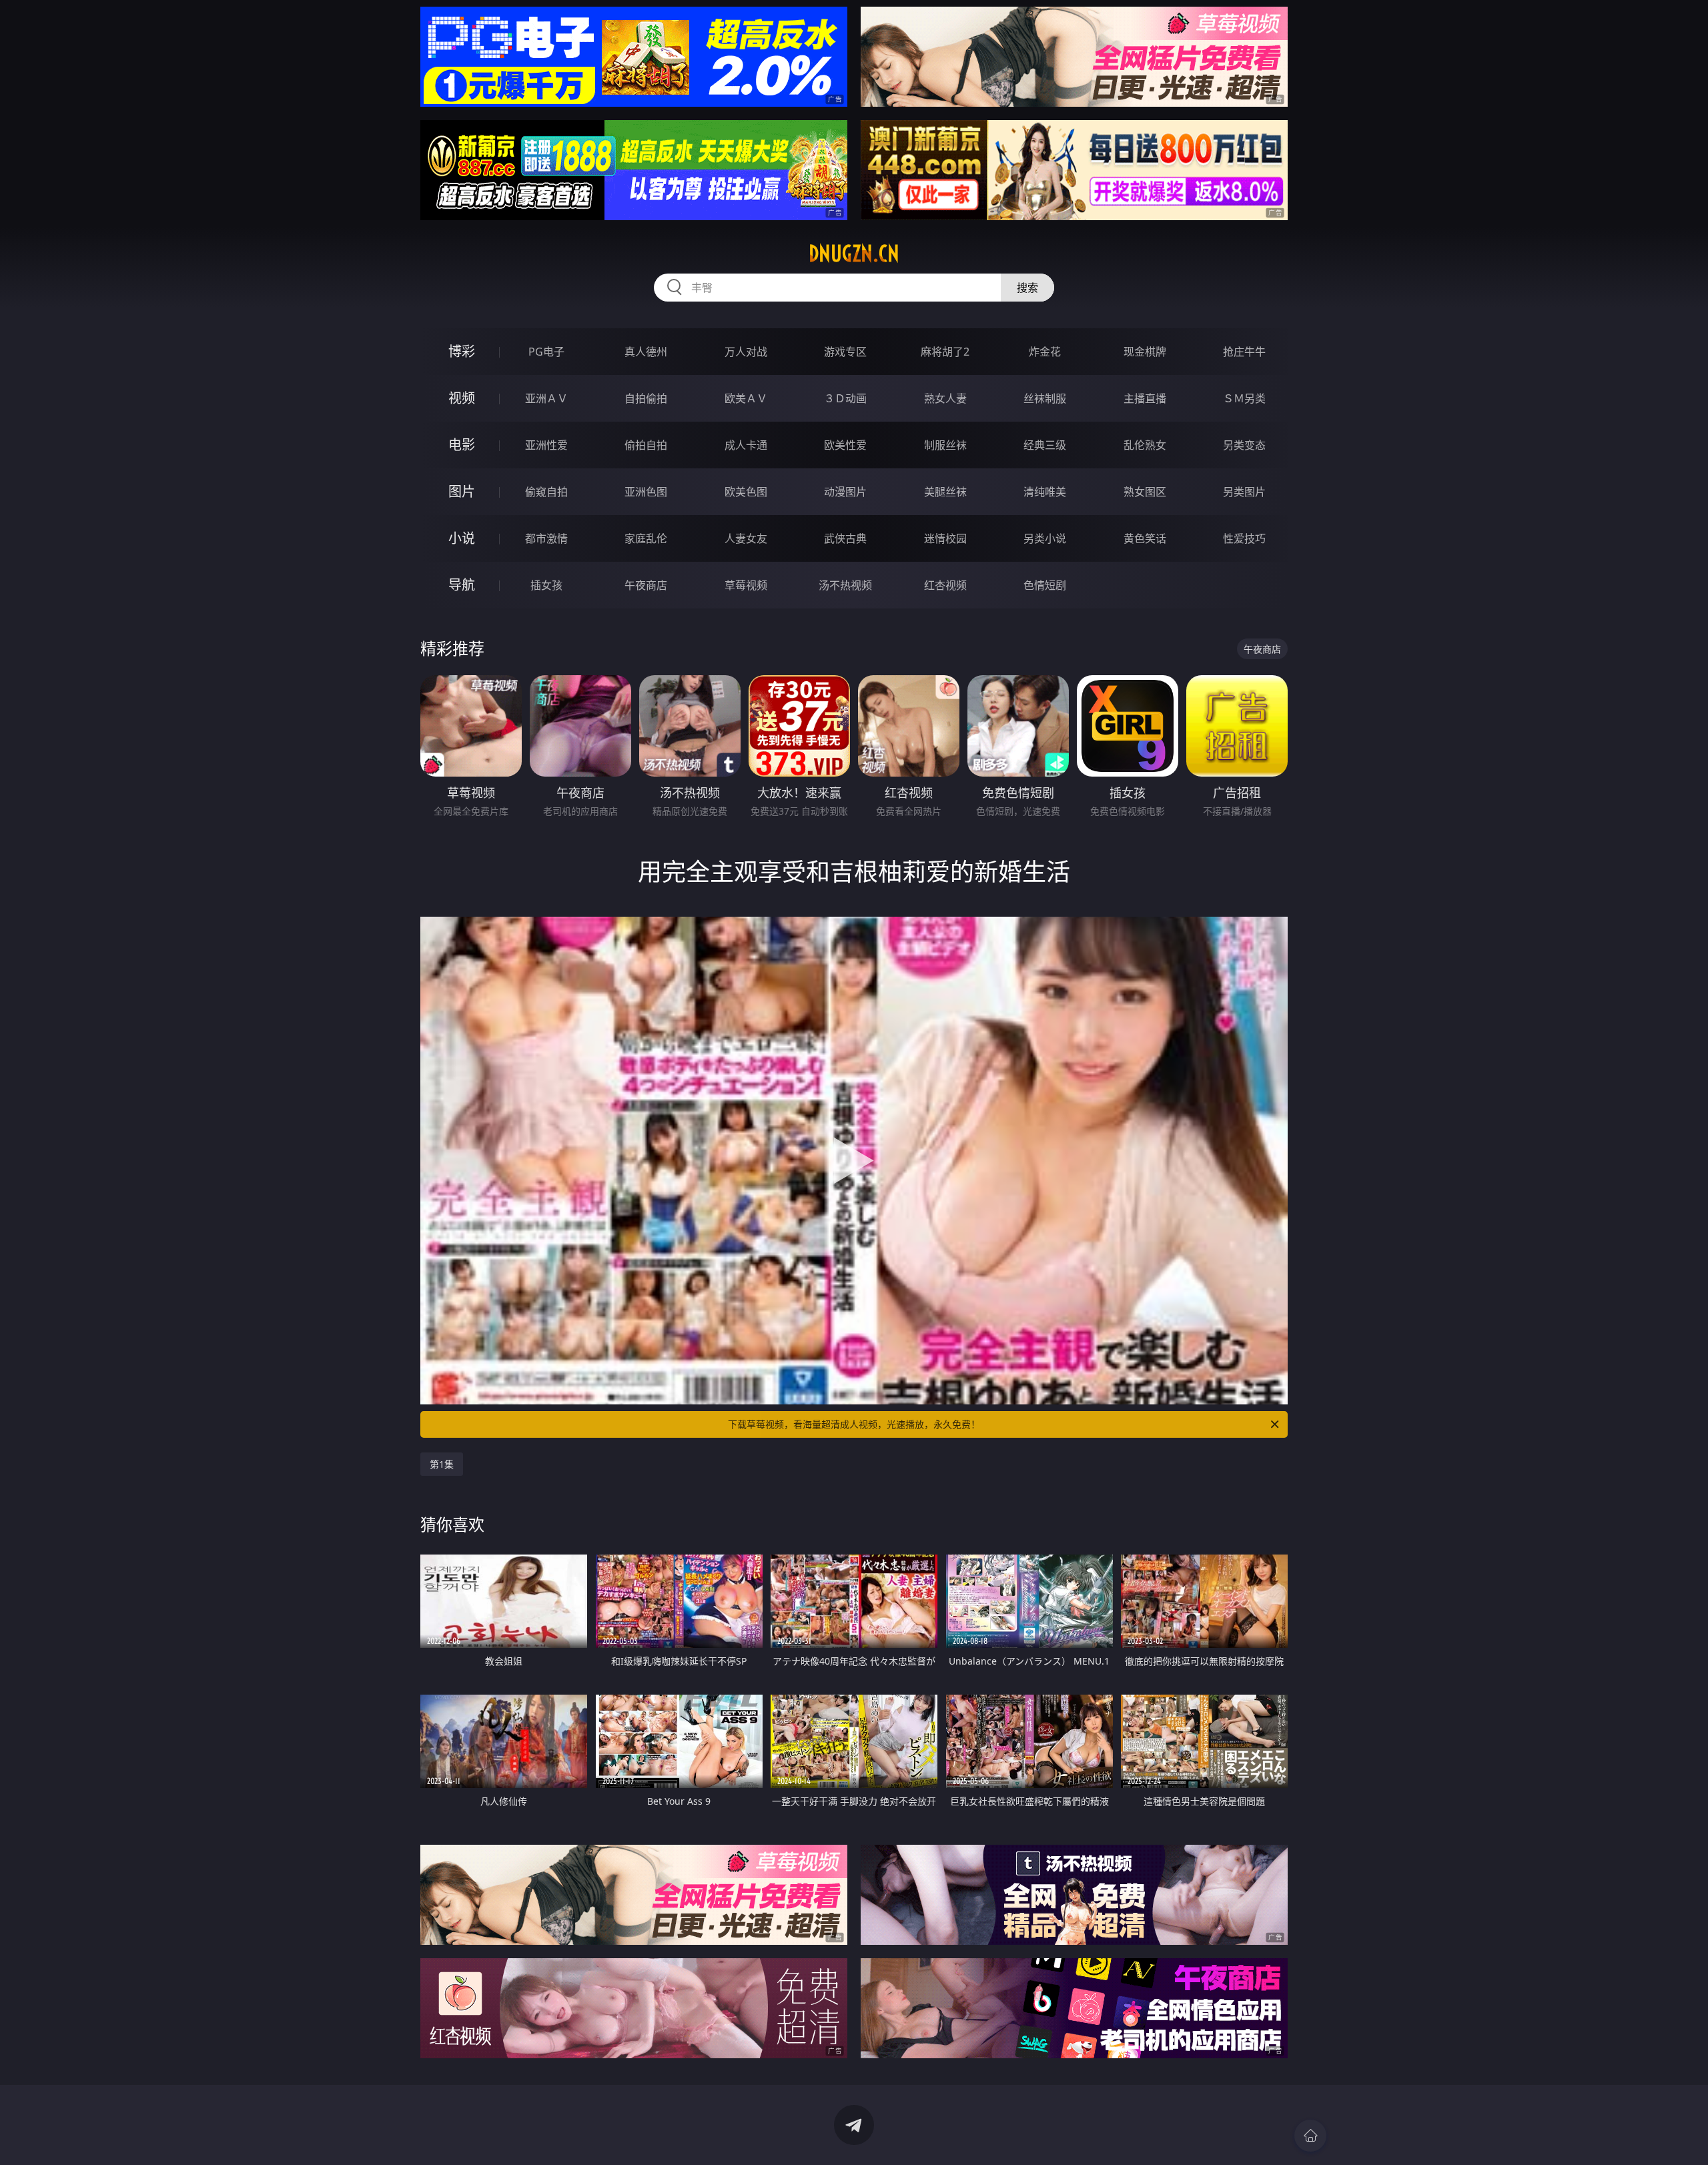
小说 (462, 538)
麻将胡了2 (945, 352)
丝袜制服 (1045, 398)
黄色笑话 (1145, 538)
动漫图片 (845, 492)
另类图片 (1244, 492)
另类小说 (1045, 538)
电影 (462, 445)
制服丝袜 (945, 445)
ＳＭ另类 (1244, 398)
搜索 (1027, 288)
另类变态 (1244, 445)
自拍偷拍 (646, 398)
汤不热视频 (845, 585)
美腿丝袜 (945, 492)
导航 (462, 585)
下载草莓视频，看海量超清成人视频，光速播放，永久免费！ (854, 1424)
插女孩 (546, 585)
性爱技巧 (1244, 538)
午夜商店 (646, 585)
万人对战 (746, 352)
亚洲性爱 (546, 445)
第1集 (442, 1464)
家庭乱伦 (646, 538)
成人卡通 (746, 445)
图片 (462, 491)
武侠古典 (845, 538)
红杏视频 (945, 585)
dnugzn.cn (854, 254)
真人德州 (646, 352)
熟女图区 (1145, 492)
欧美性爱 (845, 445)
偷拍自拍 (646, 445)
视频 (462, 398)
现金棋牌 (1145, 352)
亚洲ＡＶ (546, 398)
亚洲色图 (646, 492)
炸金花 (1045, 352)
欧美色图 (746, 492)
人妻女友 (746, 538)
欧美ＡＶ (746, 398)
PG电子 (546, 352)
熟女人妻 (945, 398)
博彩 (462, 351)
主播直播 (1145, 398)
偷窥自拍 (546, 492)
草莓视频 (746, 585)
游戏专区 (845, 352)
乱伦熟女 (1145, 445)
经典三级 (1045, 445)
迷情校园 (945, 538)
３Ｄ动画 (845, 398)
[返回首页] (1310, 2136)
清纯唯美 (1045, 492)
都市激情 (546, 538)
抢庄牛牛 (1244, 352)
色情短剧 (1045, 585)
